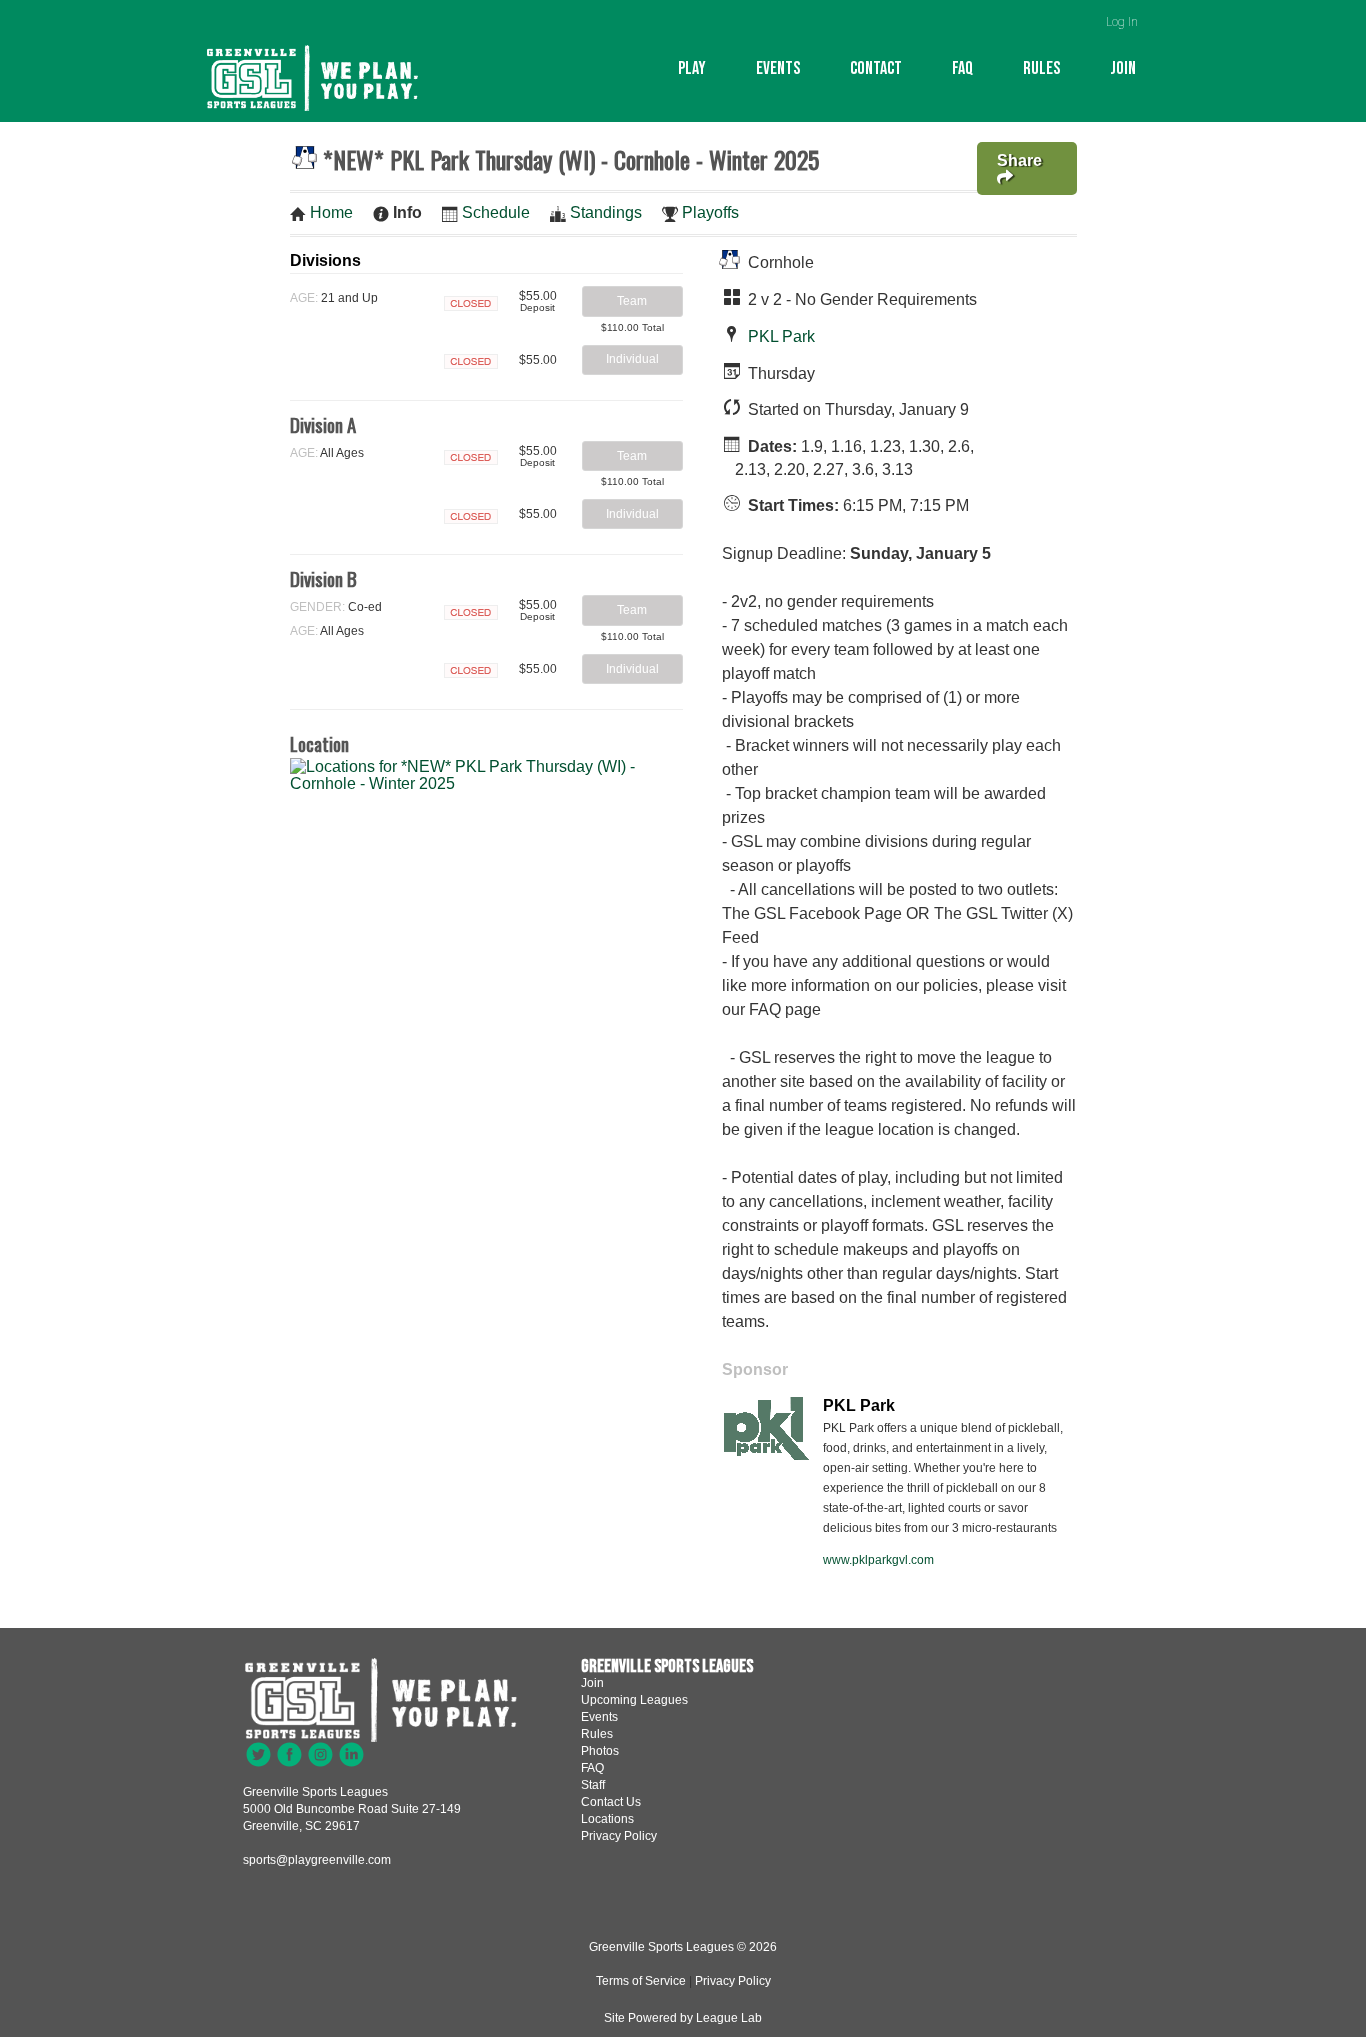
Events (778, 68)
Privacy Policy (619, 1836)
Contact (876, 68)
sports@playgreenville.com (317, 1860)
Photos (600, 1751)
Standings (606, 212)
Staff (593, 1785)
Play (692, 68)
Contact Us (611, 1802)
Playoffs (710, 212)
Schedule (496, 212)
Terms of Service (641, 1981)
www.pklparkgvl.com (878, 1560)
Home (331, 212)
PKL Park (781, 336)
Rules (1041, 68)
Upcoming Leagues (634, 1700)
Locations (607, 1819)
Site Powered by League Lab (683, 2018)
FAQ (962, 68)
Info (407, 212)
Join (1123, 68)
